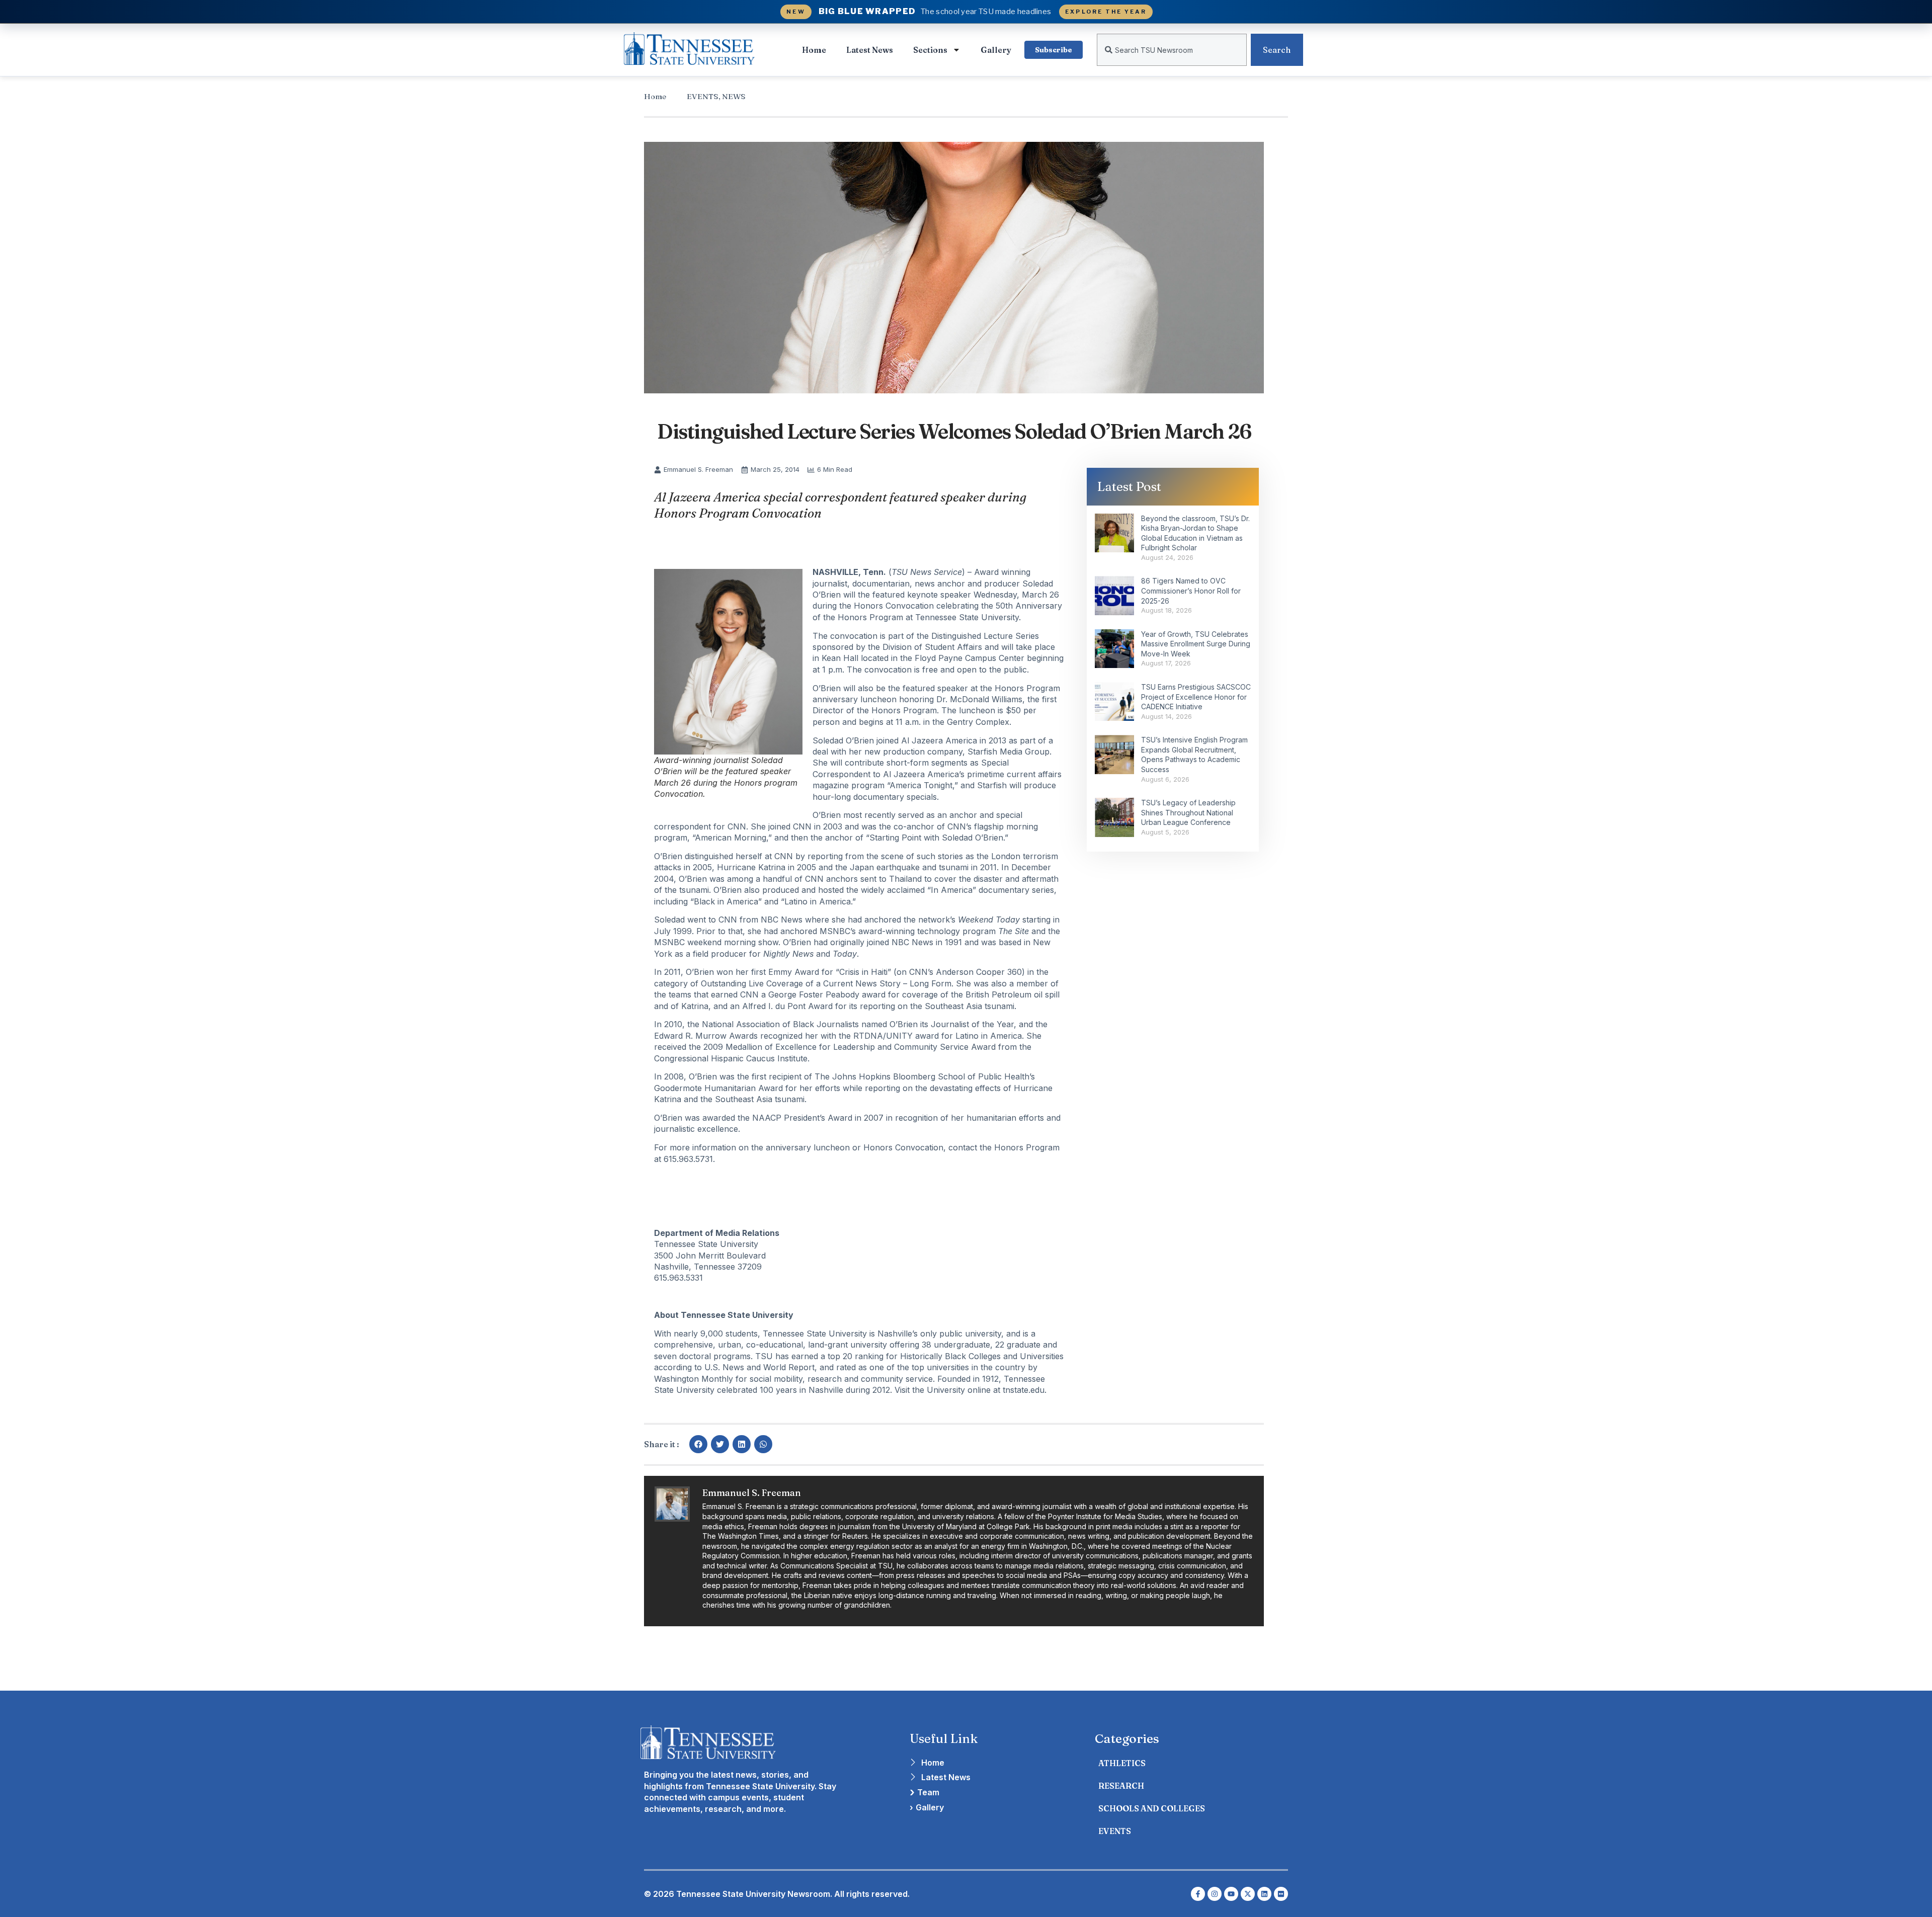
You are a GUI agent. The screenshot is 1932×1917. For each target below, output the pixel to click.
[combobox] (1172, 50)
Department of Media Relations (717, 1233)
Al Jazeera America (939, 740)
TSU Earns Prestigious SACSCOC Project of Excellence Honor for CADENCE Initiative (1196, 697)
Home (814, 50)
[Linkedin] (1264, 1894)
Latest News (870, 50)
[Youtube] (1231, 1894)
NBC (770, 920)
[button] (698, 1444)
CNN (737, 826)
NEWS (734, 96)
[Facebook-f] (1198, 1894)
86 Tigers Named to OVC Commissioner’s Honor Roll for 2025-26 (1191, 591)
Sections (930, 50)
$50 (1013, 710)
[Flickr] (1281, 1894)
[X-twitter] (1248, 1894)
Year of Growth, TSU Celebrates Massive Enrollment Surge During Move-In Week (1196, 644)
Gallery (996, 50)
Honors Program (870, 617)
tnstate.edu (1024, 1390)
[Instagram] (1215, 1894)
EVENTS (703, 96)
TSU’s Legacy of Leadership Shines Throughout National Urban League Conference (1188, 812)
